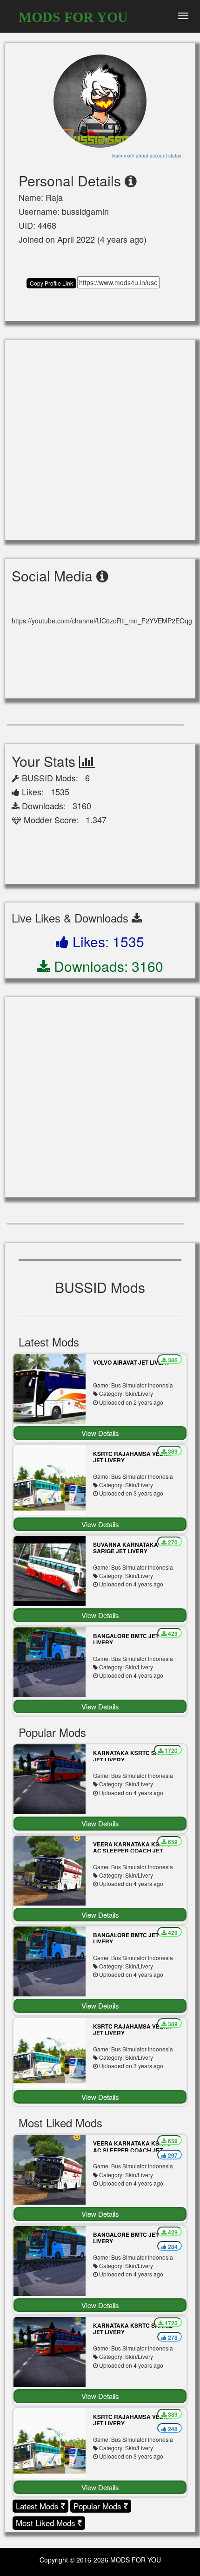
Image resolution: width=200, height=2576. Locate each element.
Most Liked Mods (47, 2523)
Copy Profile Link (51, 283)
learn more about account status (147, 156)
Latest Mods (38, 2506)
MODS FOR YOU (73, 17)
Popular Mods (99, 2506)
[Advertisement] (100, 440)
